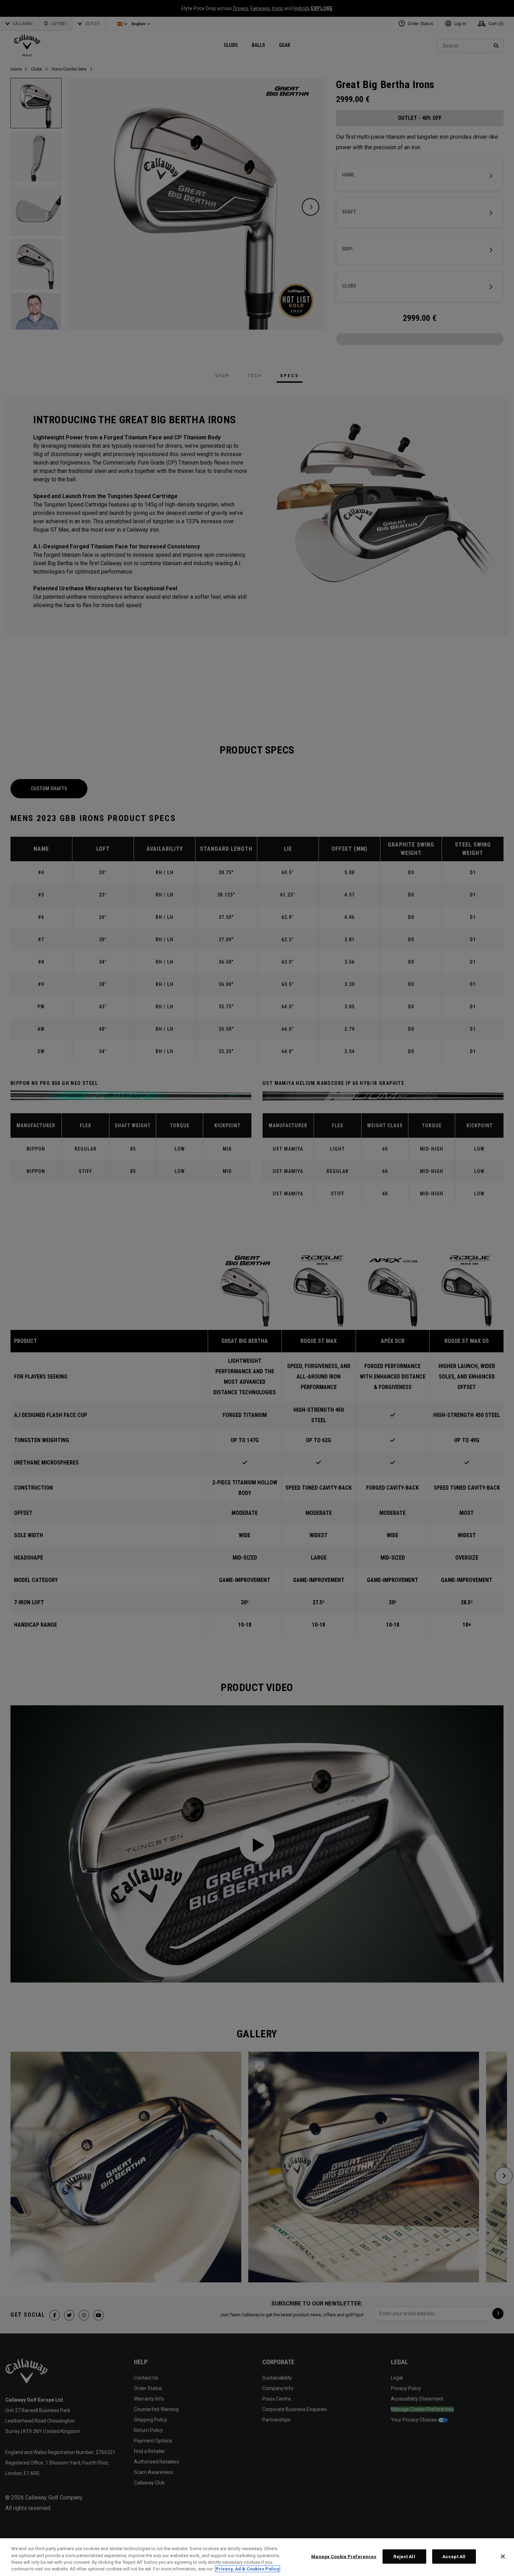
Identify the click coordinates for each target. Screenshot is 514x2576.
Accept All (454, 2557)
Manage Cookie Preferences (344, 2557)
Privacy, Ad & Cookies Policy (248, 2569)
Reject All (404, 2557)
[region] (257, 2557)
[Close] (503, 2556)
